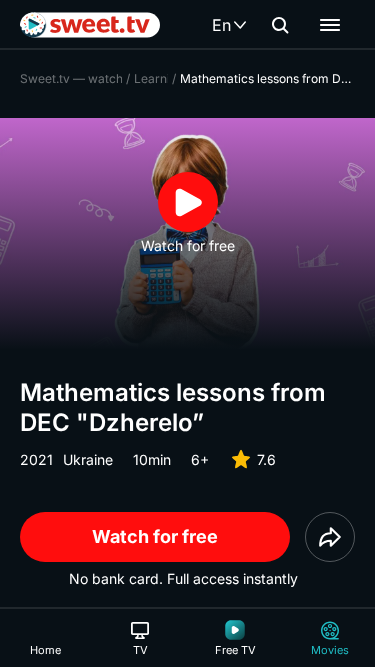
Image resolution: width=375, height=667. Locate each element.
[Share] (330, 537)
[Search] (280, 25)
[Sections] (330, 25)
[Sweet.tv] (90, 25)
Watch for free (155, 536)
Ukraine (88, 459)
